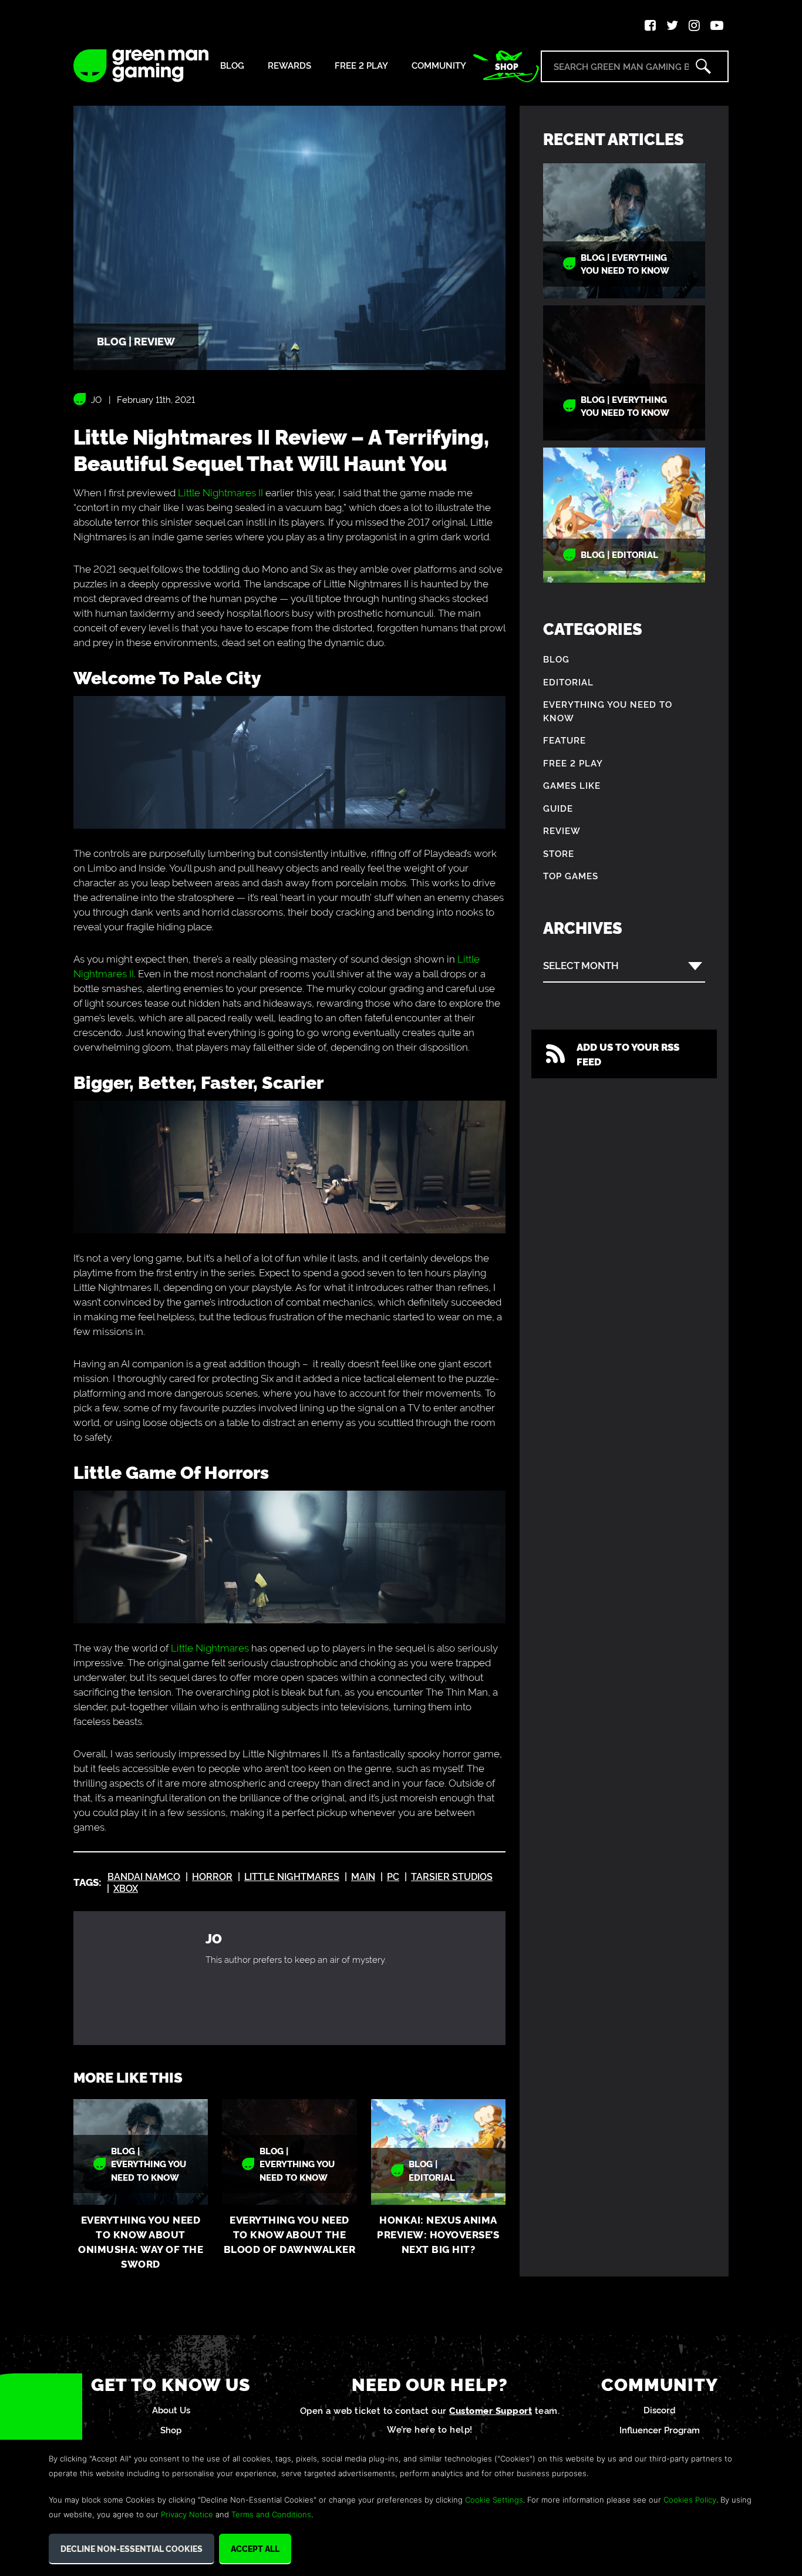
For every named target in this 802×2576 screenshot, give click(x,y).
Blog (232, 65)
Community (439, 65)
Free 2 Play (361, 65)
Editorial (568, 682)
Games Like (572, 785)
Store (559, 853)
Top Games (571, 875)
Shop (507, 66)
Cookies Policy (690, 2500)
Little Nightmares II (220, 492)
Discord (660, 2409)
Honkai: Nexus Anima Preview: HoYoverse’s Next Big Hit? (438, 2234)
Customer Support (491, 2410)
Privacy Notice (187, 2514)
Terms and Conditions (271, 2514)
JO (96, 399)
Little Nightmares (210, 1647)
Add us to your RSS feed (628, 1054)
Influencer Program (660, 2429)
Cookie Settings (494, 2500)
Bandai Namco (144, 1876)
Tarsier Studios (452, 1876)
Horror (212, 1876)
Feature (565, 740)
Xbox (126, 1888)
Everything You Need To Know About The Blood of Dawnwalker (290, 2234)
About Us (171, 2409)
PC (393, 1876)
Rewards (289, 65)
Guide (558, 808)
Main (363, 1876)
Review (562, 830)
